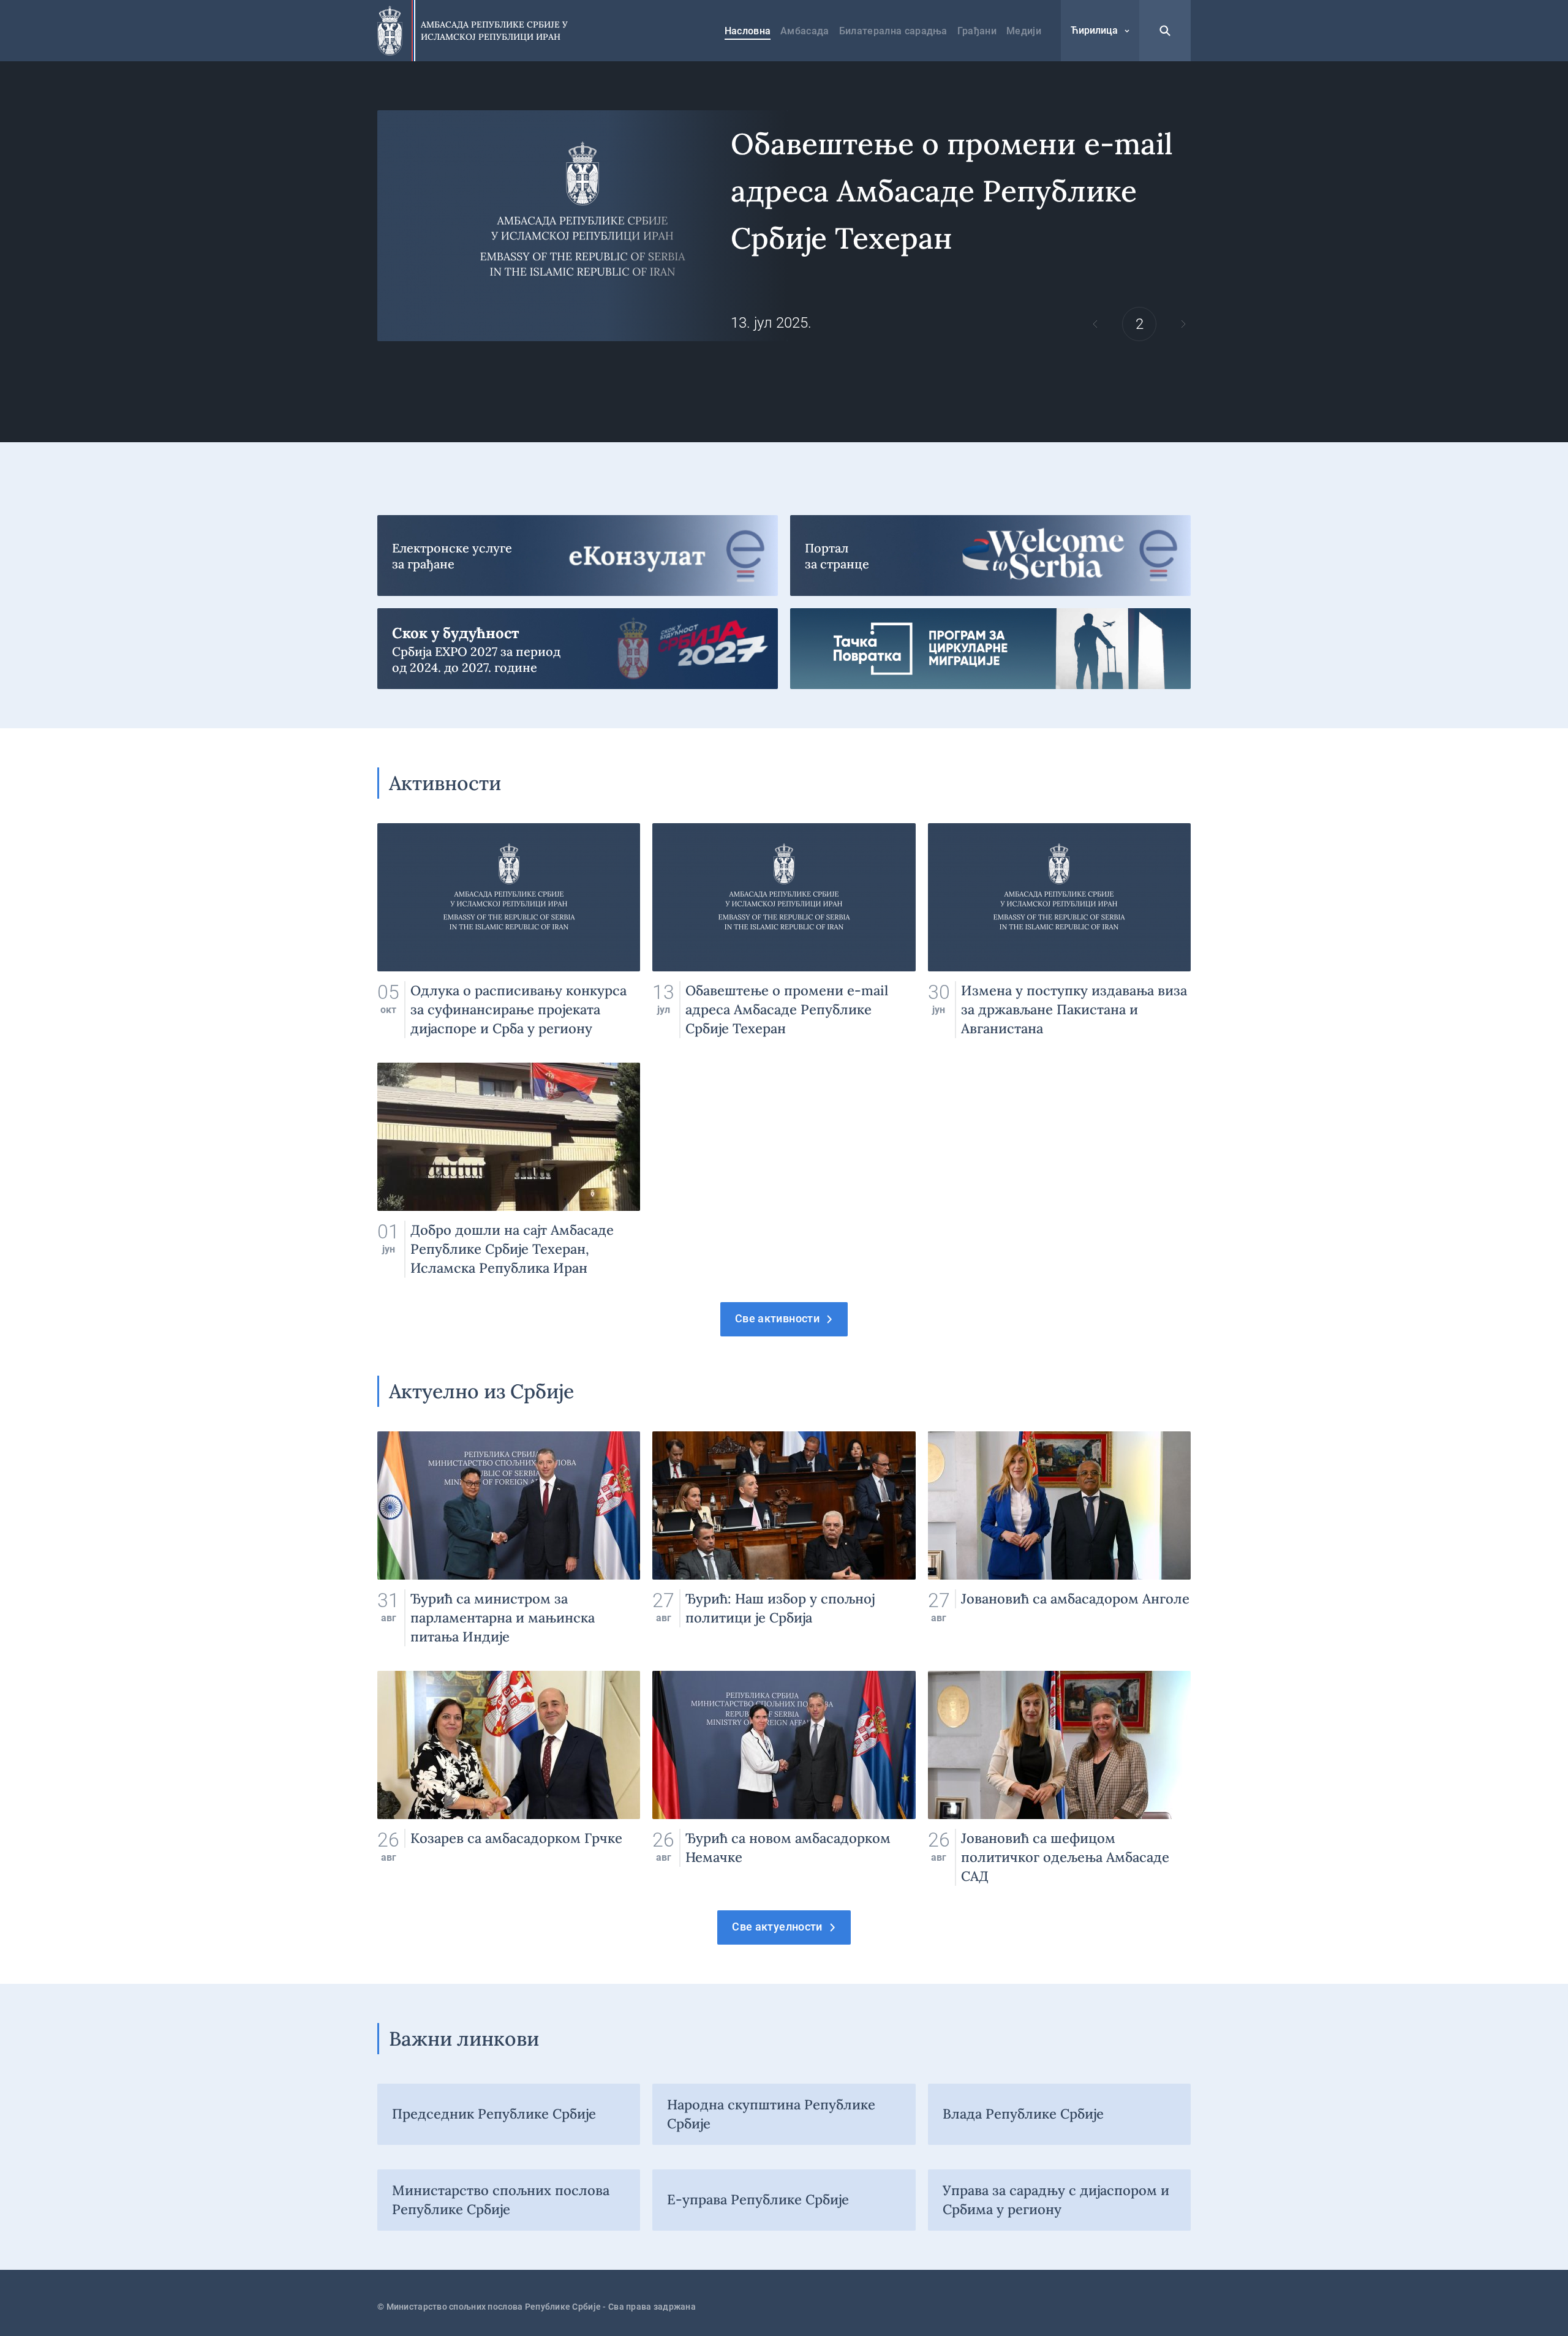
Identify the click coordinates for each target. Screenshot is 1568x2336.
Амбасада (805, 31)
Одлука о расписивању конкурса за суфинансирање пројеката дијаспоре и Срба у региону (509, 931)
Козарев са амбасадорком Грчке (509, 1778)
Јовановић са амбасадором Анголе (1059, 1539)
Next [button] (1183, 324)
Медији (1024, 31)
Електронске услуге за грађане (578, 556)
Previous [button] (1095, 324)
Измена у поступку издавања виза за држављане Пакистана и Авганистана (1059, 943)
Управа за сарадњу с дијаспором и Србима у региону (1056, 2200)
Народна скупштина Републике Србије (771, 2114)
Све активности (777, 1318)
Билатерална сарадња (893, 31)
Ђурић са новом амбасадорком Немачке (784, 1778)
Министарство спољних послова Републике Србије (501, 2200)
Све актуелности (777, 1927)
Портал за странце (990, 556)
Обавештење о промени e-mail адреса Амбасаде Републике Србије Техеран (784, 226)
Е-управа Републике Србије (758, 2199)
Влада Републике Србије (1023, 2114)
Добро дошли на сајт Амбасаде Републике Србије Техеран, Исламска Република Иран (509, 1170)
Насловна (748, 31)
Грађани (977, 31)
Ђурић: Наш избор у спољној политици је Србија (784, 1539)
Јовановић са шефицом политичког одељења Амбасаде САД (1059, 1778)
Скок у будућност (578, 649)
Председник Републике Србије (494, 2114)
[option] (784, 226)
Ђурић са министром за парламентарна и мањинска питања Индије (509, 1539)
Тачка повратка (990, 649)
